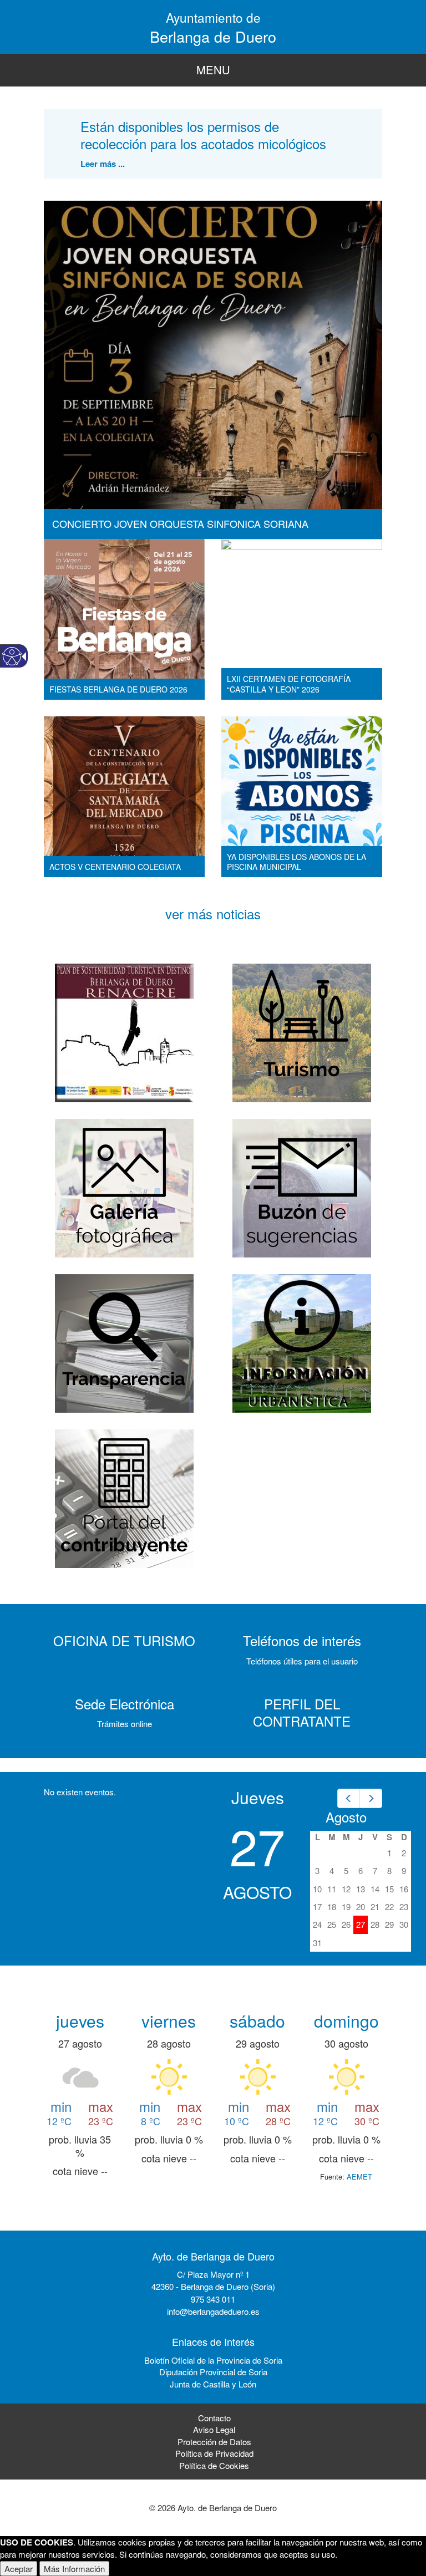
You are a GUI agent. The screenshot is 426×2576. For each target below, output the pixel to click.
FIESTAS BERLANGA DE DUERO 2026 (118, 689)
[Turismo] (302, 1032)
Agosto (346, 1817)
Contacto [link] (214, 2418)
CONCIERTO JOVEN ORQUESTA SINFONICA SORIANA (180, 523)
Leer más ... (103, 164)
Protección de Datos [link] (214, 2442)
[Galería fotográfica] (124, 1187)
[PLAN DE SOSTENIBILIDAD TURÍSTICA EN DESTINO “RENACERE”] (124, 1032)
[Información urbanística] (302, 1342)
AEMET (359, 2177)
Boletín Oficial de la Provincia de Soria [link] (213, 2360)
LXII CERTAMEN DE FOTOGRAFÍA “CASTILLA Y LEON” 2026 (289, 684)
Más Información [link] (74, 2569)
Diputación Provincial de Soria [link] (213, 2372)
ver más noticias (213, 913)
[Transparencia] (124, 1342)
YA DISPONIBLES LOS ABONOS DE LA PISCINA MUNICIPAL (296, 862)
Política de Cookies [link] (214, 2465)
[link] (349, 1798)
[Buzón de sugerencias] (302, 1187)
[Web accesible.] (12, 656)
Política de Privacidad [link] (214, 2453)
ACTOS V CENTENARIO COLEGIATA (115, 867)
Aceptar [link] (19, 2569)
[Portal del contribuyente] (124, 1497)
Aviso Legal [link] (214, 2429)
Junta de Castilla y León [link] (213, 2384)
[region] (213, 70)
